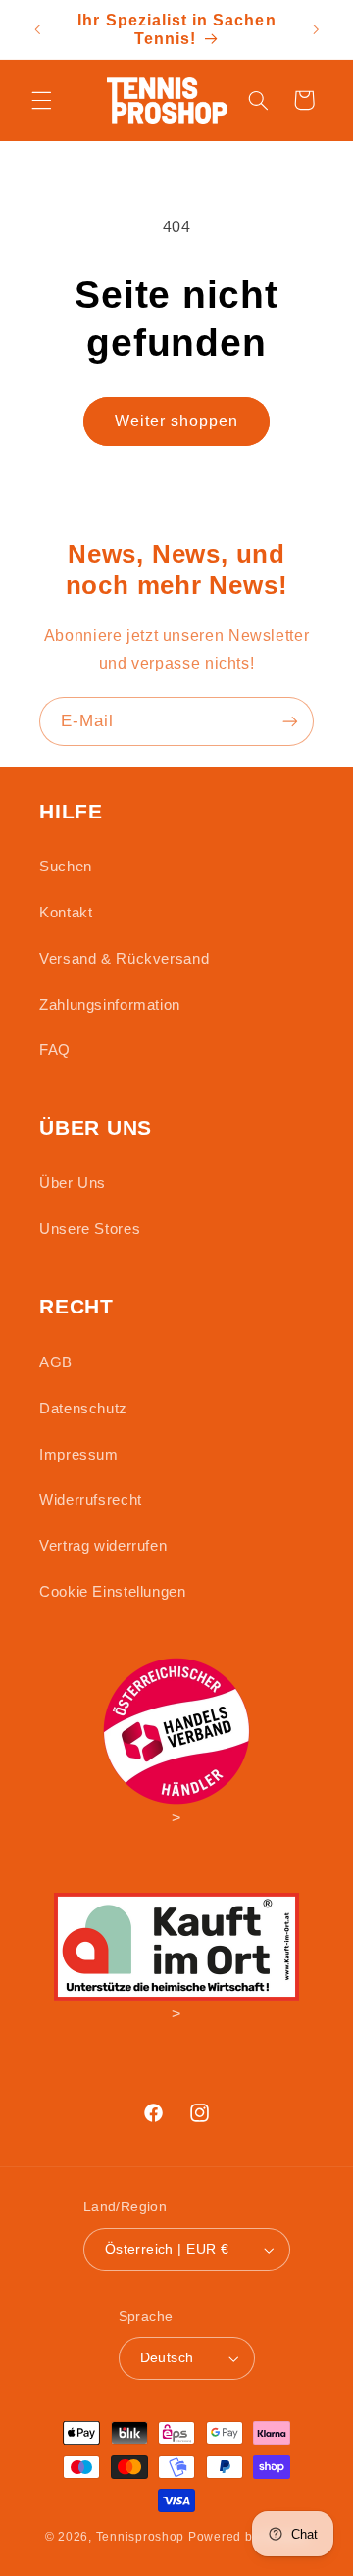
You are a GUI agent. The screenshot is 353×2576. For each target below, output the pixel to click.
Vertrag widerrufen (103, 1546)
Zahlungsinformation (110, 1005)
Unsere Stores (90, 1229)
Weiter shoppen (177, 421)
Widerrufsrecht (91, 1500)
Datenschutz (83, 1409)
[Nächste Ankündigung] (316, 29)
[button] (41, 100)
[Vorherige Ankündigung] (37, 29)
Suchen (66, 867)
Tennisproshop (141, 2537)
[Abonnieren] (290, 721)
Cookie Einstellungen (113, 1592)
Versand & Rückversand (124, 959)
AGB (56, 1362)
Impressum (79, 1455)
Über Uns (73, 1183)
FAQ (55, 1050)
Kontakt (66, 913)
